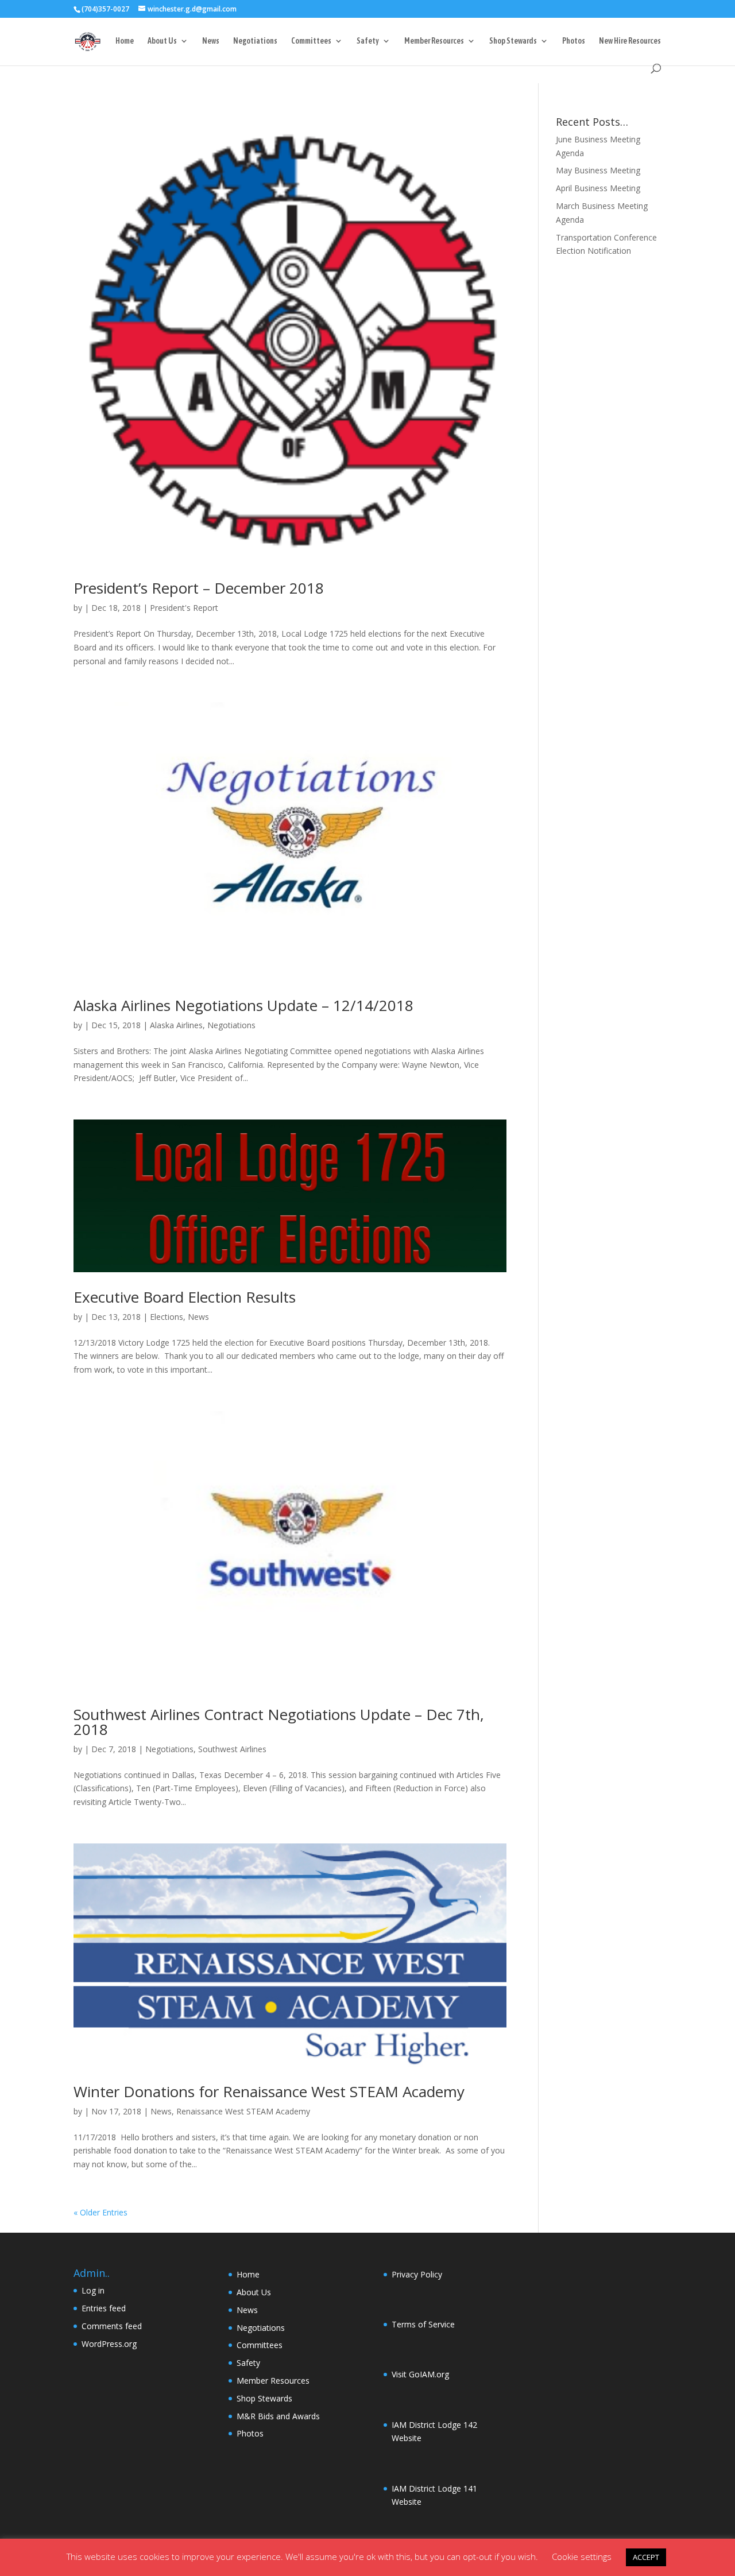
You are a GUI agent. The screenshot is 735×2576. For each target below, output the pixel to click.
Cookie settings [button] (582, 2556)
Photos (574, 41)
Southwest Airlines (232, 1749)
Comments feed (112, 2326)
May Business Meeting (598, 170)
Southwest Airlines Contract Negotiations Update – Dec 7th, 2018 (279, 1722)
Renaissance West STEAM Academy (243, 2111)
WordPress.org (109, 2344)
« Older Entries (100, 2212)
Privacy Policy (417, 2274)
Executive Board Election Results (185, 1297)
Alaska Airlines (176, 1025)
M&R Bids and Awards (278, 2416)
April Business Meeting (598, 188)
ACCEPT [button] (646, 2557)
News (211, 41)
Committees (311, 41)
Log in (93, 2290)
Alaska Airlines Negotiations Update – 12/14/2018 (243, 1005)
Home (125, 41)
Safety (368, 41)
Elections (167, 1317)
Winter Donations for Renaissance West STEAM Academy (269, 2091)
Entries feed (104, 2308)
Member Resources (434, 41)
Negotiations (255, 41)
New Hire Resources (630, 41)
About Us (162, 41)
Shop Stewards (513, 41)
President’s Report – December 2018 (199, 588)
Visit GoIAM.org (420, 2374)
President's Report (184, 608)
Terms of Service (423, 2324)
